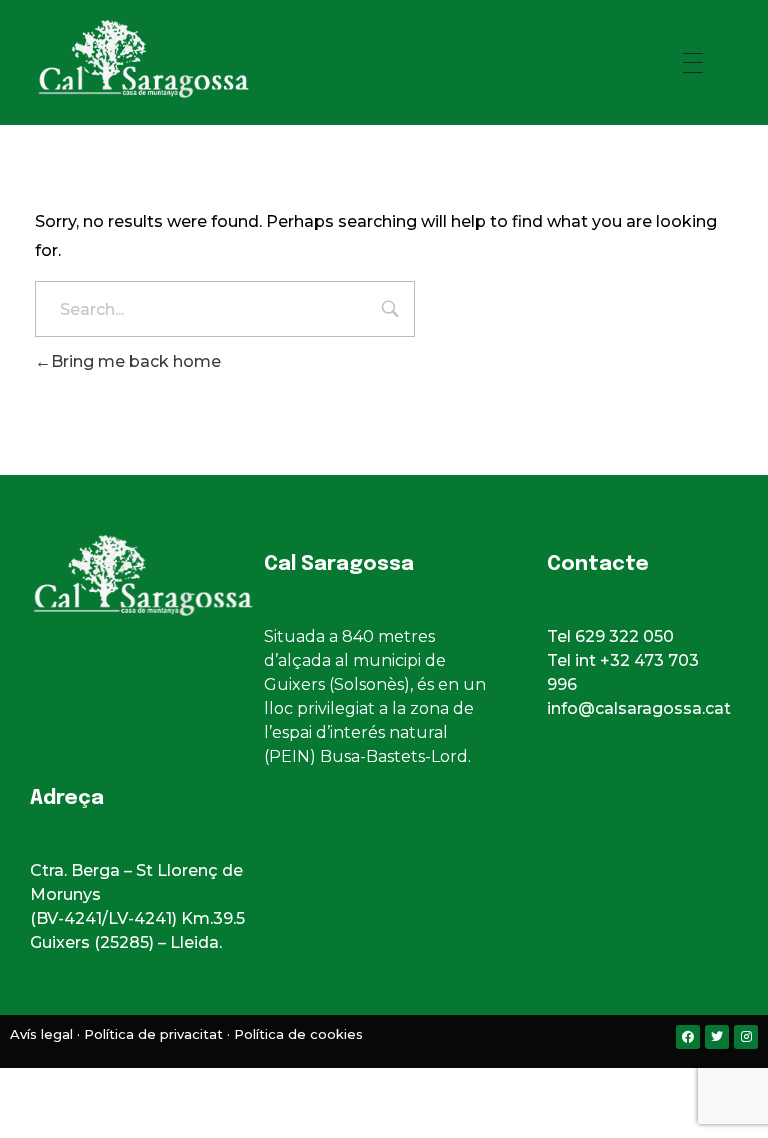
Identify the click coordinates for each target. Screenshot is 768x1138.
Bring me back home (136, 361)
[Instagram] (746, 1037)
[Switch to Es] (364, 1087)
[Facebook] (688, 1037)
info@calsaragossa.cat (639, 708)
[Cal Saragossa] (185, 59)
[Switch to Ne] (424, 1087)
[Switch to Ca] (344, 1087)
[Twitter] (717, 1037)
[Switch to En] (384, 1087)
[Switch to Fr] (404, 1087)
